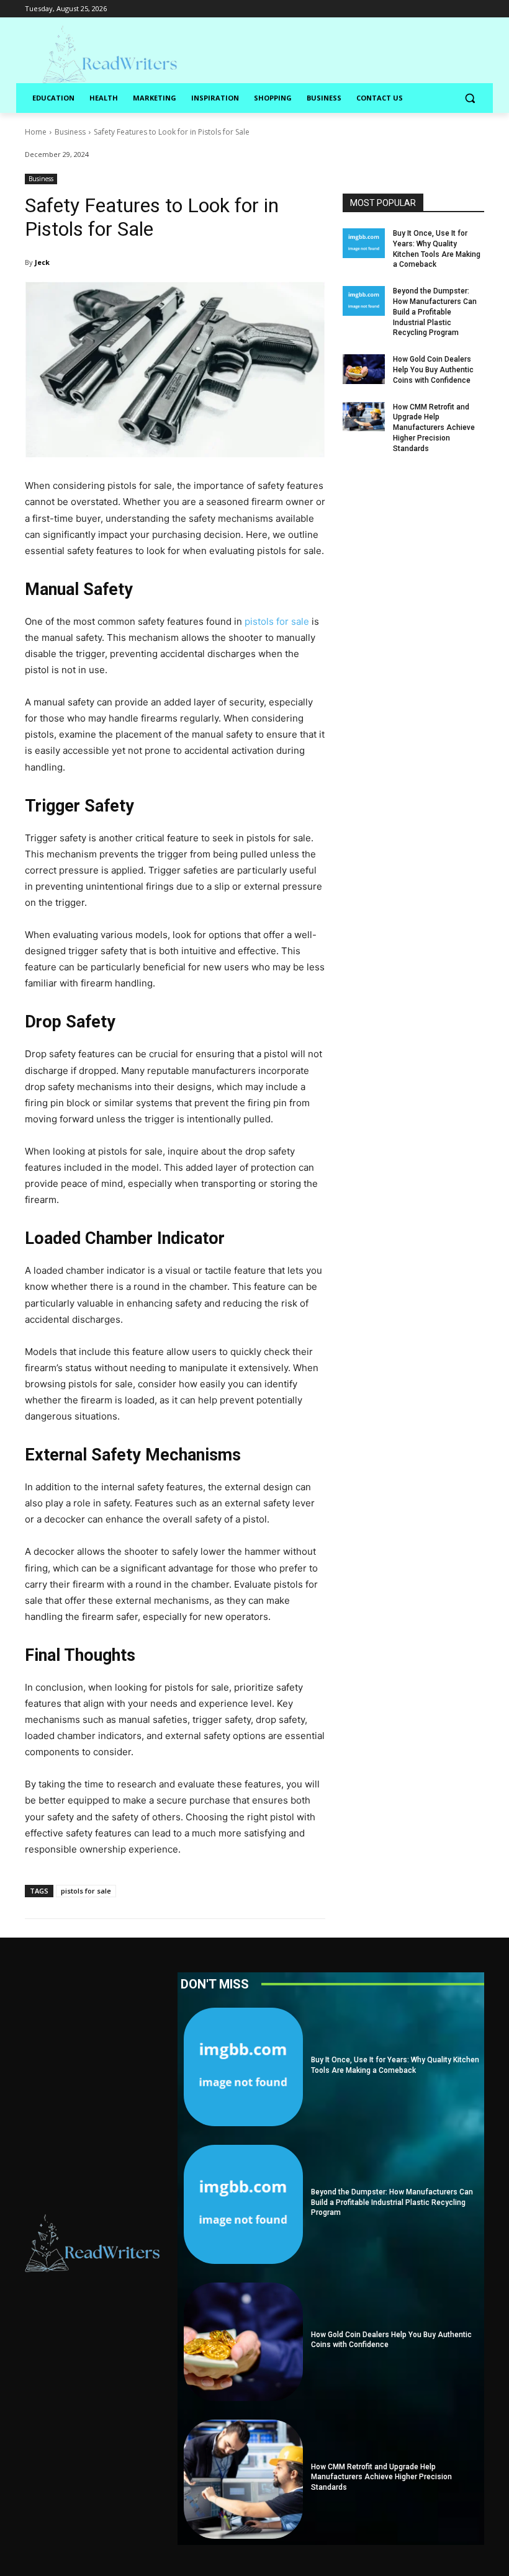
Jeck (42, 262)
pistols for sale (86, 1891)
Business (70, 132)
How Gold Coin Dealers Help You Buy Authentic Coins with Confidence (433, 370)
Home (36, 132)
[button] (470, 98)
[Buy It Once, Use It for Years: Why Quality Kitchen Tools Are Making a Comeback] (364, 243)
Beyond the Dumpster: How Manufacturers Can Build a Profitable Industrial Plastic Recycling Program (435, 312)
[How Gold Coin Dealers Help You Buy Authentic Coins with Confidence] (364, 369)
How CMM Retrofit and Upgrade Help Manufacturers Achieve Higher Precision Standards (434, 428)
